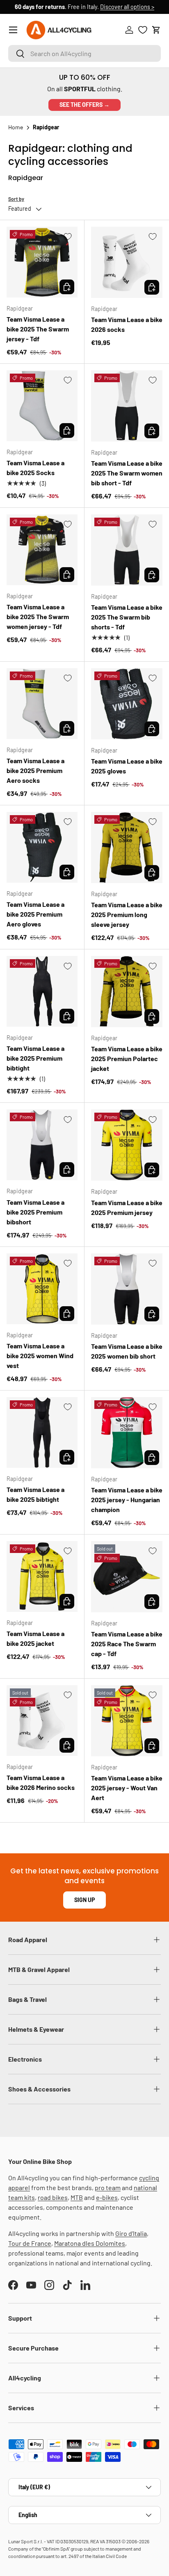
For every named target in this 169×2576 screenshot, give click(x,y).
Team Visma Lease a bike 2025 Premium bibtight (35, 1058)
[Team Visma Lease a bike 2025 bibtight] (42, 1432)
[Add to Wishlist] (68, 237)
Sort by (16, 199)
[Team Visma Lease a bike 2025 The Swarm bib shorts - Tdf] (127, 550)
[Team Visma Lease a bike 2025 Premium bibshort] (42, 1145)
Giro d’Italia (131, 2233)
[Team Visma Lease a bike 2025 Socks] (42, 406)
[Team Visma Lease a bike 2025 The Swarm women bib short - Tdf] (127, 406)
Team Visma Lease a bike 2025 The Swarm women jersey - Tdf (38, 616)
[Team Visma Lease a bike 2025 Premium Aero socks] (42, 704)
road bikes (53, 2197)
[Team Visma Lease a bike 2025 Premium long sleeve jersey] (127, 847)
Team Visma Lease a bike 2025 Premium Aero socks (35, 770)
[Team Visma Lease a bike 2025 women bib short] (127, 1289)
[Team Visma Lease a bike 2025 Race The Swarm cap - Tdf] (127, 1577)
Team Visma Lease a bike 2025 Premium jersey (127, 1207)
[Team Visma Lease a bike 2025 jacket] (42, 1576)
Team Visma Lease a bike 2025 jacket (35, 1638)
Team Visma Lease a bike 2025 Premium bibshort (35, 1212)
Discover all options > (127, 7)
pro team (108, 2187)
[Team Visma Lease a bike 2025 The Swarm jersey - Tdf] (42, 262)
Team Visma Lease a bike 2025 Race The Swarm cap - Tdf (127, 1644)
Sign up (84, 1900)
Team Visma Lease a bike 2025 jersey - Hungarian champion (127, 1500)
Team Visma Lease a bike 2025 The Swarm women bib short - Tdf (127, 473)
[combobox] (84, 53)
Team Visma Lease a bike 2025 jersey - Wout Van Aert (127, 1788)
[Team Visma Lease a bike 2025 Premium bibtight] (42, 991)
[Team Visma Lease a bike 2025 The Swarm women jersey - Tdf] (42, 550)
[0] (143, 30)
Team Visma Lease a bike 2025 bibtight (35, 1494)
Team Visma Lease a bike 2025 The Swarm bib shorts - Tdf (127, 617)
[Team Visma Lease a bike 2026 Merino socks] (42, 1721)
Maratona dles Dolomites (90, 2243)
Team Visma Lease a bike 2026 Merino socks (41, 1782)
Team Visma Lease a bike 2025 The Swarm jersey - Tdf (38, 329)
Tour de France (30, 2243)
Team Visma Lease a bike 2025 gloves (127, 766)
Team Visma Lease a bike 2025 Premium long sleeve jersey (127, 914)
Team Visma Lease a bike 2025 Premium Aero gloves (35, 914)
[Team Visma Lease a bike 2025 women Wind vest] (42, 1289)
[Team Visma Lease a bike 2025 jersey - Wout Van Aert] (127, 1721)
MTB (77, 2197)
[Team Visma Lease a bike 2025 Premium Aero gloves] (42, 847)
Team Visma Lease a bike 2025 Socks (35, 468)
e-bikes (107, 2197)
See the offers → (84, 105)
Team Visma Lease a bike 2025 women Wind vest (40, 1356)
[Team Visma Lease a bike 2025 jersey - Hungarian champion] (127, 1433)
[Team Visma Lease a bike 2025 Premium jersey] (127, 1145)
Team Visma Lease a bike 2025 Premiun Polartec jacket (127, 1058)
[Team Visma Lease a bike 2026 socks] (127, 262)
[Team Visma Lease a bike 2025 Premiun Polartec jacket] (127, 992)
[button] (156, 30)
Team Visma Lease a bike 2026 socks (127, 324)
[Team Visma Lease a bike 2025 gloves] (127, 704)
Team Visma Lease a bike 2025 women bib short (127, 1351)
